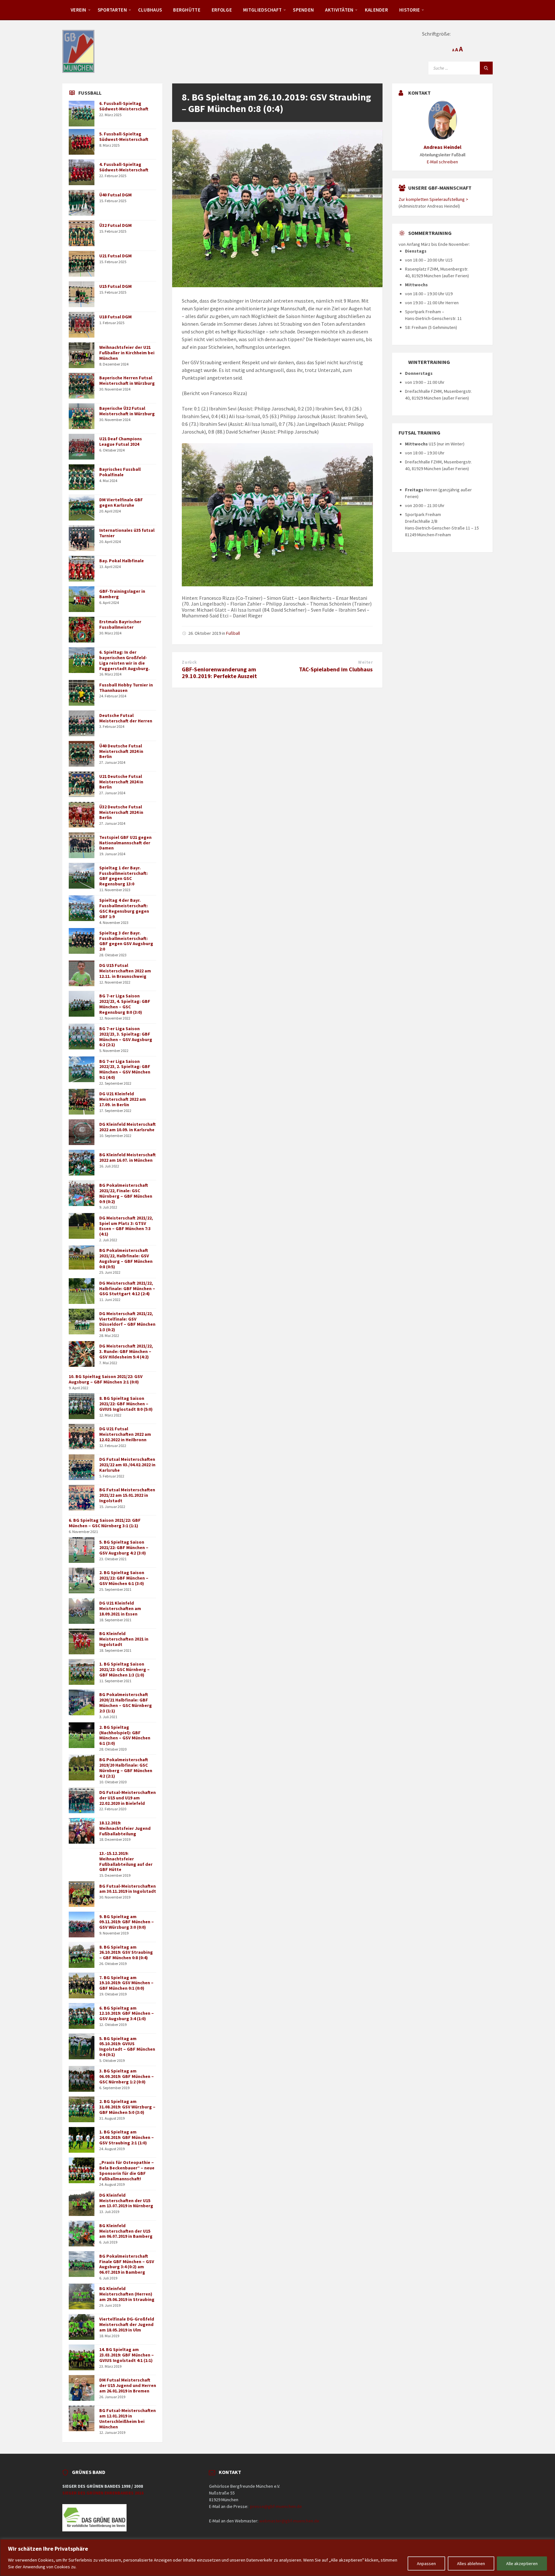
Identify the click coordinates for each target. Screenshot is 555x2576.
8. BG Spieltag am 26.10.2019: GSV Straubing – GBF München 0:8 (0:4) (126, 1952)
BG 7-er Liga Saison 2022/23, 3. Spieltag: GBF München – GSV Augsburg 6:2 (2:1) (126, 1037)
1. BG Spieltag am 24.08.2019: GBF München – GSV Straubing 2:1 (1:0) (127, 2137)
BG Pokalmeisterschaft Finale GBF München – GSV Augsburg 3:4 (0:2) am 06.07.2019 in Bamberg (127, 2264)
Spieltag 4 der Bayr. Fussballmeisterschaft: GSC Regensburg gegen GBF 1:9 (124, 908)
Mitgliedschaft (262, 10)
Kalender (376, 10)
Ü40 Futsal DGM (115, 195)
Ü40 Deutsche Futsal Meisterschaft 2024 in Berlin (121, 751)
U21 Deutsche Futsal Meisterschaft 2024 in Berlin (121, 782)
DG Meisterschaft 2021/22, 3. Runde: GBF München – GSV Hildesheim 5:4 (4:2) (126, 1351)
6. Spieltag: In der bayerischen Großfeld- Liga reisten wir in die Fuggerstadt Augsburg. (124, 660)
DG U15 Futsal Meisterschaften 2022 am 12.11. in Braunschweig (125, 971)
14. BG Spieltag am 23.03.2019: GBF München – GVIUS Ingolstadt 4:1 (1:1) (127, 2355)
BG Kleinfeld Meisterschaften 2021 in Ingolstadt (124, 1639)
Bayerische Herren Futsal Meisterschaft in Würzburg (127, 380)
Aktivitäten (339, 10)
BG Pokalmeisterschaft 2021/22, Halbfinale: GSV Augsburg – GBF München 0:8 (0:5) (126, 1258)
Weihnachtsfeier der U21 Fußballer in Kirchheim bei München (127, 353)
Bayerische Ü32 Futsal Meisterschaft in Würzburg (127, 411)
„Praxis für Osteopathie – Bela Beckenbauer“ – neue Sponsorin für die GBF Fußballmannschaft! (127, 2170)
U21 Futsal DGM (115, 256)
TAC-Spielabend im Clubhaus (336, 669)
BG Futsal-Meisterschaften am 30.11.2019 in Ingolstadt (128, 1889)
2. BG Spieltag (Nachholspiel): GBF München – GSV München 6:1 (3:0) (125, 1735)
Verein (79, 10)
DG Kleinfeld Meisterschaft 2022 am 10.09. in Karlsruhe (128, 1127)
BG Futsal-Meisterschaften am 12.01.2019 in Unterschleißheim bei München (128, 2418)
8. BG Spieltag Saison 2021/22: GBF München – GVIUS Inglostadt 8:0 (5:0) (126, 1404)
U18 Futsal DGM (115, 317)
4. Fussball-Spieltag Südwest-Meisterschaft (124, 167)
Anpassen (426, 2563)
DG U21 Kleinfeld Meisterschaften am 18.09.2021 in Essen (120, 1608)
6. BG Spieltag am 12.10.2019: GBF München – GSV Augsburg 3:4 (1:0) (127, 2013)
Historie (410, 10)
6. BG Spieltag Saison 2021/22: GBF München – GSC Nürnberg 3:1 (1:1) (105, 1523)
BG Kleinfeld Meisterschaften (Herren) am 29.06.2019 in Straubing (127, 2294)
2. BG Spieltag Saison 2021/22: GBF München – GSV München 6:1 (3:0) (124, 1578)
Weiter (365, 662)
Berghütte (187, 10)
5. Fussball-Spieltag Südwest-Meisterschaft (124, 137)
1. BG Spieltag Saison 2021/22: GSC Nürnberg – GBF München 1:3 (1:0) (124, 1669)
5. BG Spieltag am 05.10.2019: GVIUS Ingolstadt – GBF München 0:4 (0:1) (127, 2046)
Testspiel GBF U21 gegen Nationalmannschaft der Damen (125, 843)
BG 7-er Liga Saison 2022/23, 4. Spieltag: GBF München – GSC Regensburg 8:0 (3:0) (125, 1004)
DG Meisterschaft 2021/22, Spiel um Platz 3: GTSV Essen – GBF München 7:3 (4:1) (126, 1226)
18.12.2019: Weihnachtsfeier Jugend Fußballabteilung (125, 1828)
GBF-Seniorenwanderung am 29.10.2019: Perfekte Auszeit (219, 673)
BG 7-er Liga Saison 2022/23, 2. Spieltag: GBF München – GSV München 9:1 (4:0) (125, 1069)
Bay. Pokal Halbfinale (122, 561)
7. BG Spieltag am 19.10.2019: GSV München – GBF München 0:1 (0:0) (126, 1983)
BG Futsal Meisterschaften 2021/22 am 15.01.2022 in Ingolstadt (127, 1495)
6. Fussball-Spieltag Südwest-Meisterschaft (124, 106)
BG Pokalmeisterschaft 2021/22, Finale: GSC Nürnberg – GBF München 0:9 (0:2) (126, 1193)
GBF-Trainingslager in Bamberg (122, 594)
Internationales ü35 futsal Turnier (127, 533)
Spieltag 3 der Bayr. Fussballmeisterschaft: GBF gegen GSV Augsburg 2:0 (126, 941)
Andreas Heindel (443, 147)
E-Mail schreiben (442, 162)
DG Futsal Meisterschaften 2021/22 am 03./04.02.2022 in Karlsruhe (127, 1465)
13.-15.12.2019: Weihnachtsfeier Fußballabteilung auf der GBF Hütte (126, 1861)
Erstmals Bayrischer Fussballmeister (120, 624)
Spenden (303, 10)
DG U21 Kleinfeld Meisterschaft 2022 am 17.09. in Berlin (123, 1099)
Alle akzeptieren (522, 2563)
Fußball (233, 633)
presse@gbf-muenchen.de (276, 2506)
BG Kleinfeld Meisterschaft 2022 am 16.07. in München (128, 1157)
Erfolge (222, 10)
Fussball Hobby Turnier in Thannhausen (126, 688)
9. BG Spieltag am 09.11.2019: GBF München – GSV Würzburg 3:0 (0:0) (127, 1922)
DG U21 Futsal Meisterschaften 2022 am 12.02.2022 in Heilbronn (125, 1434)
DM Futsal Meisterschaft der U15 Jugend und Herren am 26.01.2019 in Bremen (128, 2385)
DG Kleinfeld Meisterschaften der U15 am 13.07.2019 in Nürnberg (126, 2201)
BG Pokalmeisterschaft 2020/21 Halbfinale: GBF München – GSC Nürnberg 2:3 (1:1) (126, 1702)
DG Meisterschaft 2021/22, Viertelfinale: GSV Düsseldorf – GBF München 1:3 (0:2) (127, 1322)
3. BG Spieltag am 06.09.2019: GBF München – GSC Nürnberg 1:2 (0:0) (127, 2076)
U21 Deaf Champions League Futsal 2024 (121, 441)
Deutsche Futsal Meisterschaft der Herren (126, 718)
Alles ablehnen (471, 2563)
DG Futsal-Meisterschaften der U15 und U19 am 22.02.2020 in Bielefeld (128, 1798)
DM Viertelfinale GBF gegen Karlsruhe (121, 502)
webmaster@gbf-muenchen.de (289, 2521)
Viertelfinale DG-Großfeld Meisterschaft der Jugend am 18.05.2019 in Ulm (127, 2324)
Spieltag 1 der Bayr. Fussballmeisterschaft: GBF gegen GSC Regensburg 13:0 (123, 876)
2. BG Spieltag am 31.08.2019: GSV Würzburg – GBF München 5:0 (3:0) (127, 2107)
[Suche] (486, 68)
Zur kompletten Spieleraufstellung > (433, 199)
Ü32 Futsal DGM (115, 225)
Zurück (189, 662)
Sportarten (112, 10)
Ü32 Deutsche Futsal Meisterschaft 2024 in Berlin (121, 812)
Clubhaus (150, 10)
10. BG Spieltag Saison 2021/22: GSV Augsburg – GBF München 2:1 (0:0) (106, 1379)
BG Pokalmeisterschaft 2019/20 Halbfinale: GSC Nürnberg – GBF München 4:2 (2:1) (126, 1768)
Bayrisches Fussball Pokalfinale (120, 472)
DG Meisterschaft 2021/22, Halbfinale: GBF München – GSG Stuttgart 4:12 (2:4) (127, 1288)
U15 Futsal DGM (115, 286)
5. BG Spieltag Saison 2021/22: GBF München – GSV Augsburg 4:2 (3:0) (124, 1547)
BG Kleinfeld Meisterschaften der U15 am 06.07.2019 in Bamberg (126, 2231)
